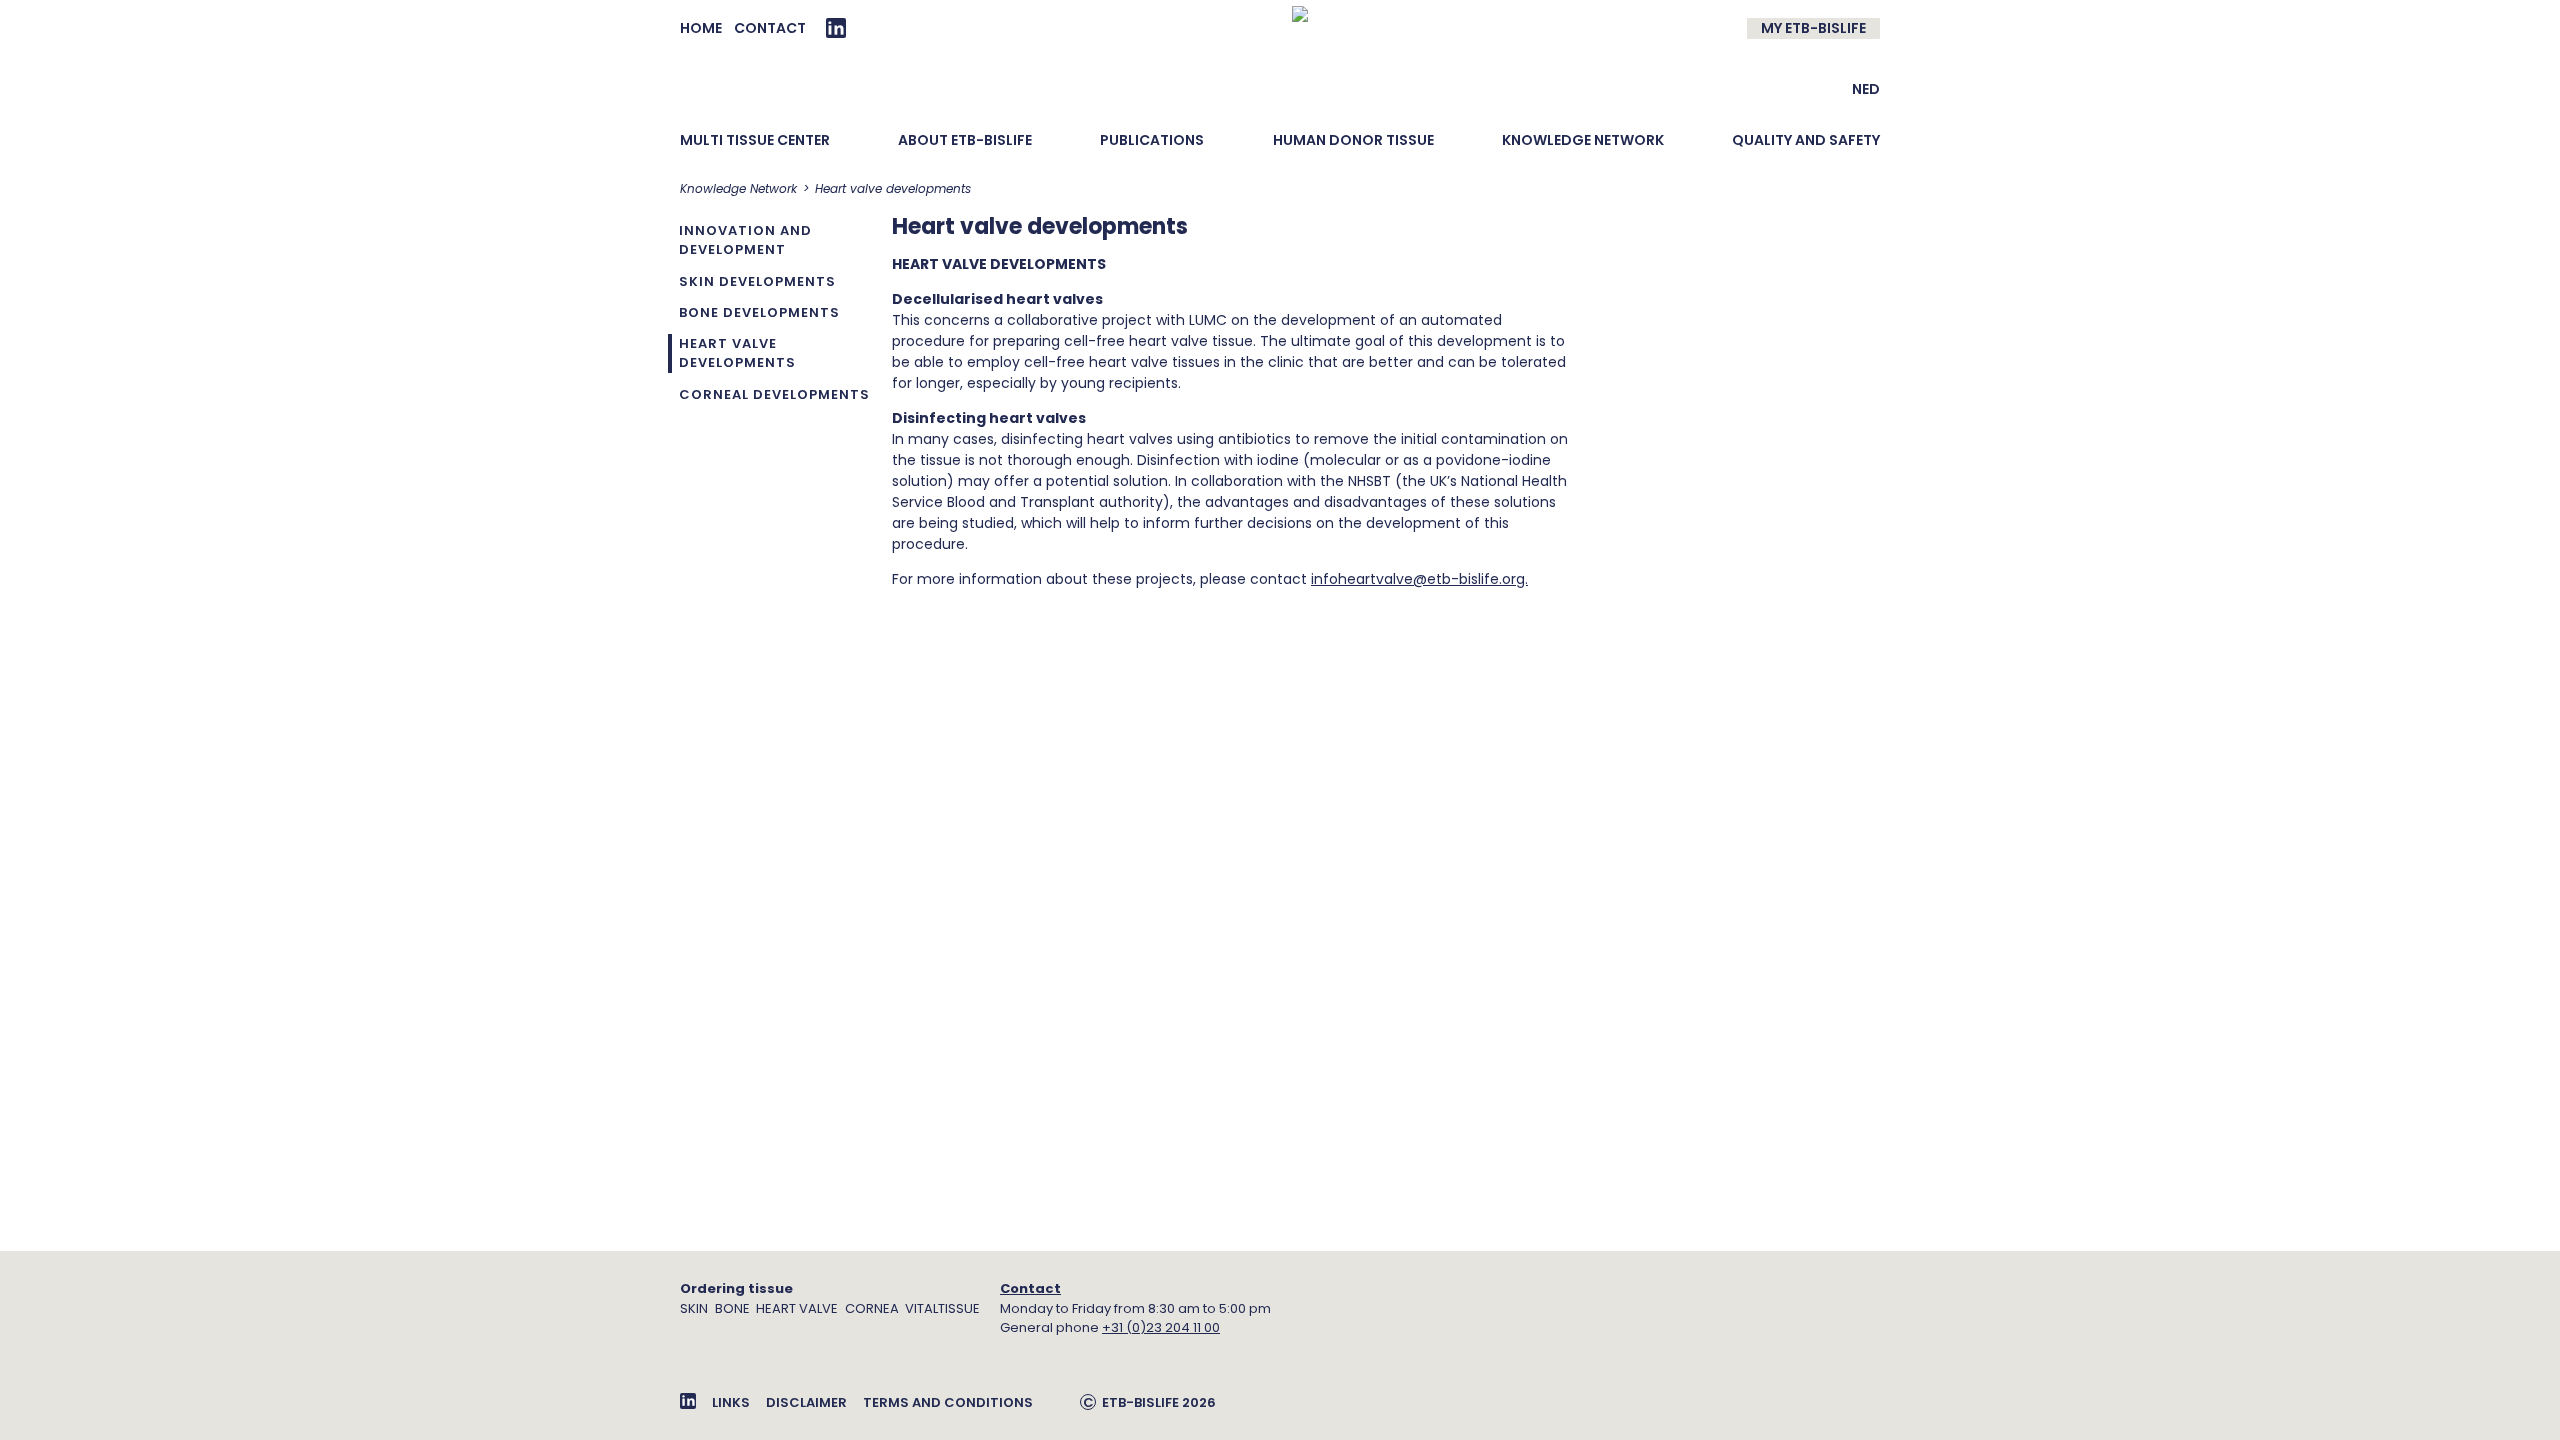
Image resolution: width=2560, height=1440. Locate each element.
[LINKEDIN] (836, 28)
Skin (694, 1308)
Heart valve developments (893, 188)
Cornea (872, 1308)
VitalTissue (942, 1308)
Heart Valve (797, 1308)
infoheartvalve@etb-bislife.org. (1419, 579)
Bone (732, 1308)
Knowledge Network (738, 188)
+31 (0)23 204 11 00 (1161, 1327)
